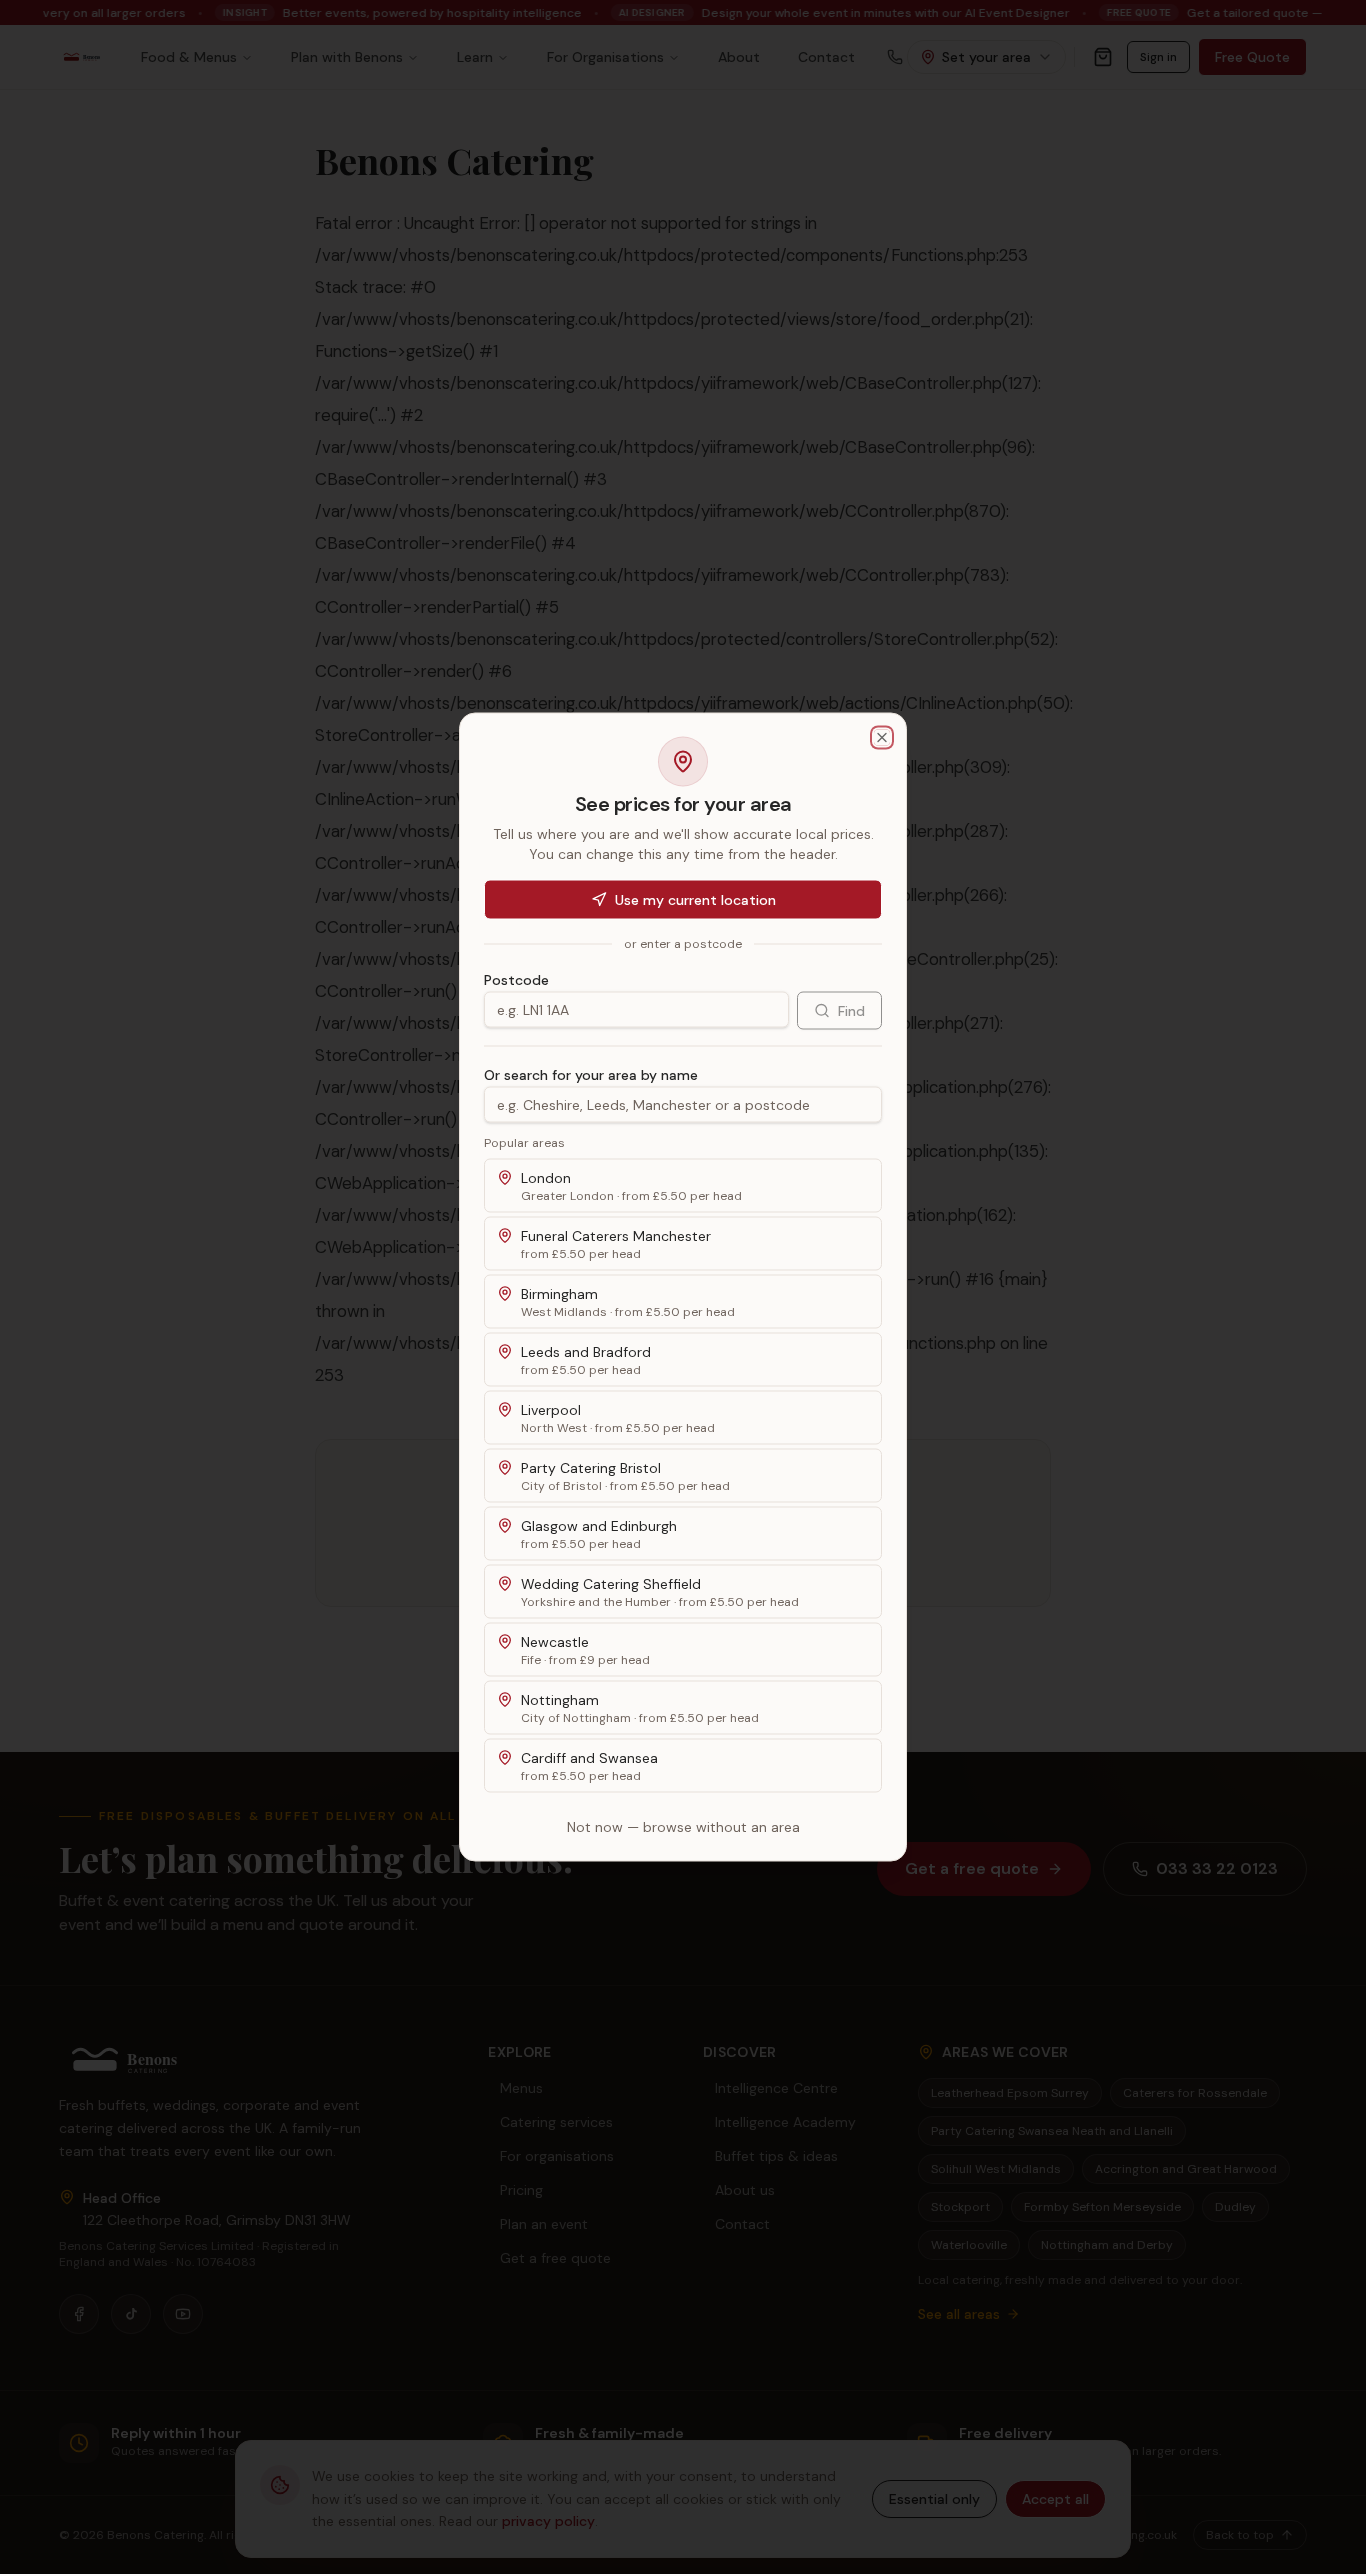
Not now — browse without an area (683, 1827)
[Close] (882, 738)
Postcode (516, 980)
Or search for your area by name (591, 1075)
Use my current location (695, 900)
